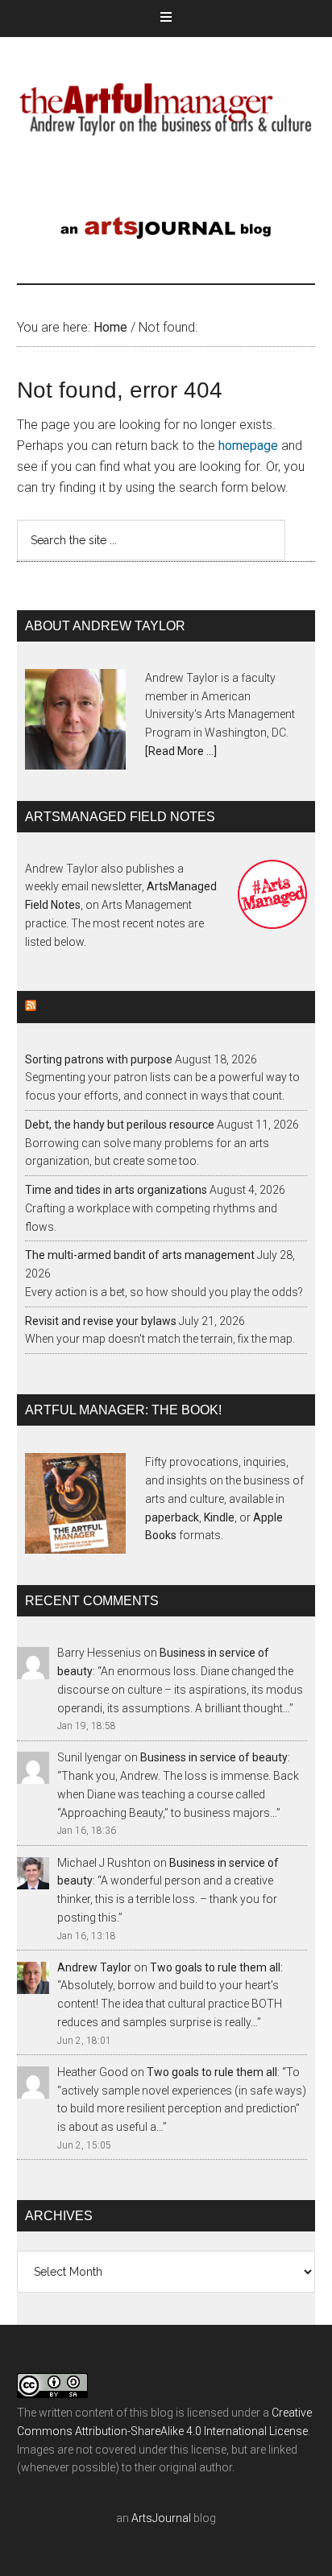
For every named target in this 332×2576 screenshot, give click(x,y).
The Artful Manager (166, 105)
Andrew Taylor (94, 1967)
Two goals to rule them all (215, 1967)
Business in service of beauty (214, 1757)
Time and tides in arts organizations (116, 1190)
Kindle (219, 1517)
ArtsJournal (161, 2518)
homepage (248, 446)
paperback (172, 1517)
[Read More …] (181, 751)
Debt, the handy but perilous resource (120, 1125)
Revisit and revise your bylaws (101, 1321)
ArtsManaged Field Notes (136, 1007)
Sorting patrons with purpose (99, 1059)
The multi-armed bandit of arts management (140, 1255)
